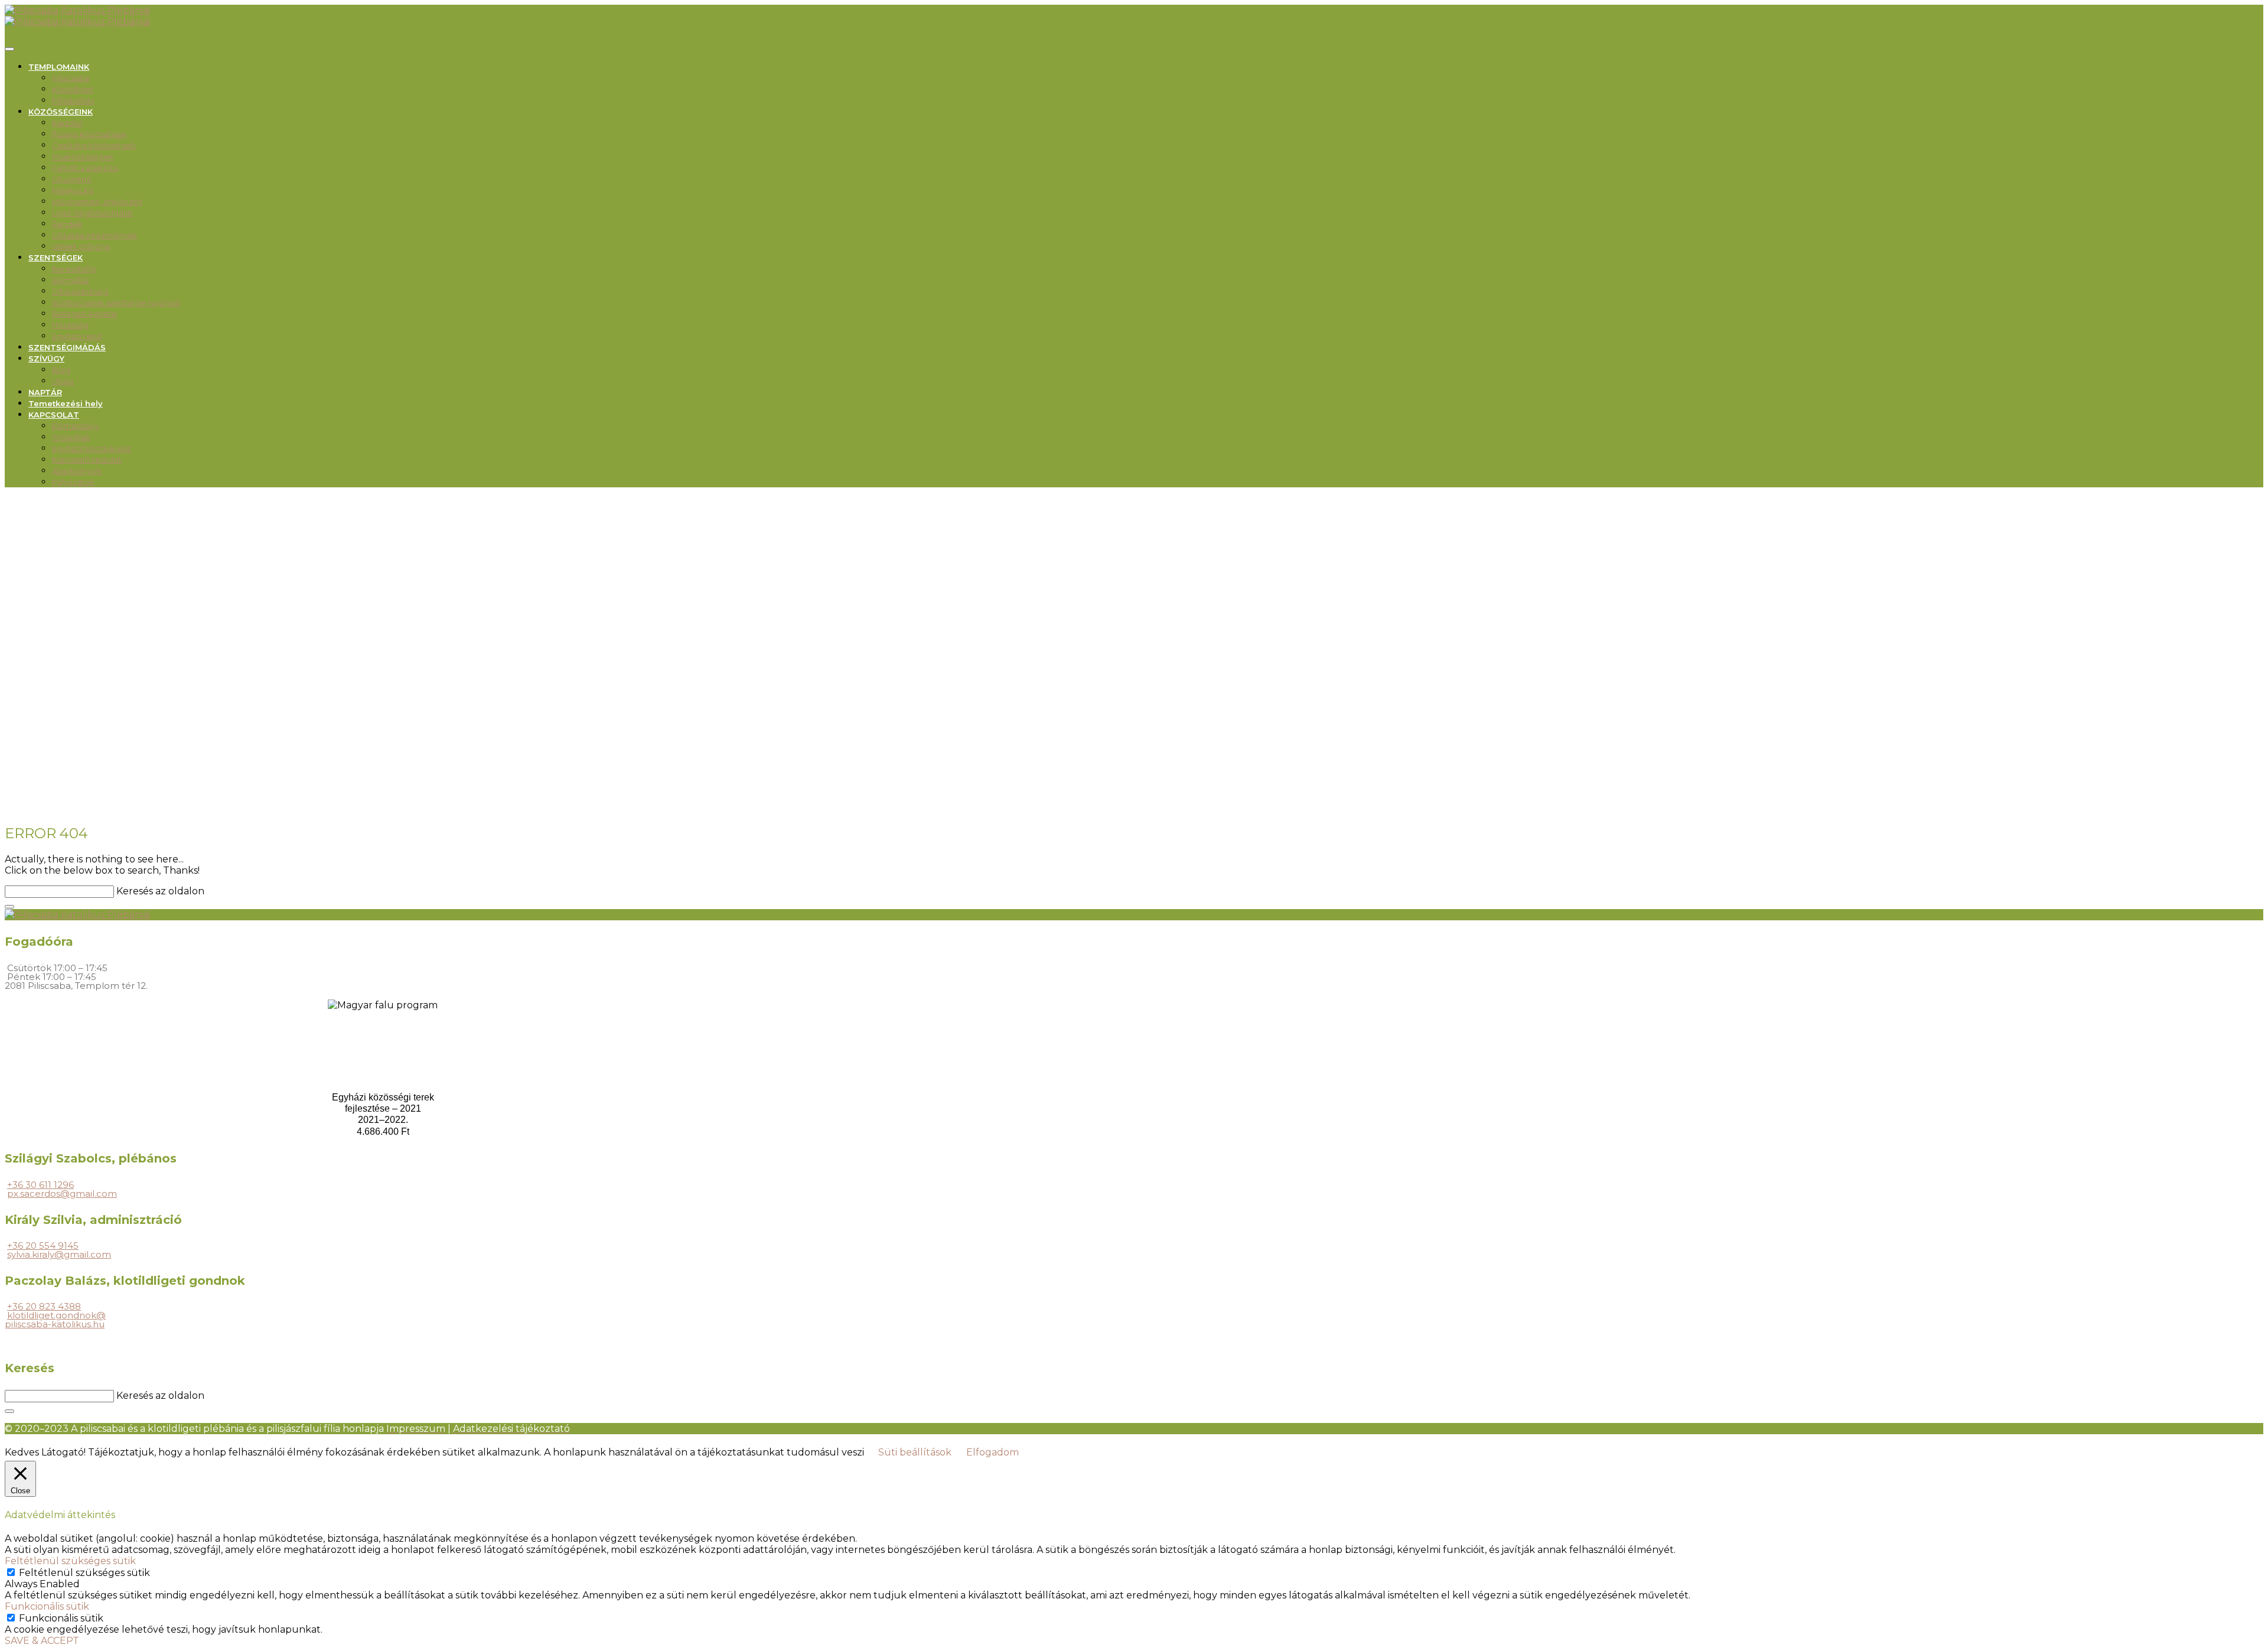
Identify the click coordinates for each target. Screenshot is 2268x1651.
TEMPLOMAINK (59, 67)
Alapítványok (77, 471)
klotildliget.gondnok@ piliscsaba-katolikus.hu (55, 1320)
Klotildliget (73, 89)
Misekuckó (73, 190)
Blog (61, 370)
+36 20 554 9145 (43, 1245)
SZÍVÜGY (46, 359)
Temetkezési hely (66, 403)
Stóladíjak (71, 437)
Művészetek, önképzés (97, 201)
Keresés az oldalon (160, 891)
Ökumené (72, 179)
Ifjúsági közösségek (89, 134)
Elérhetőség (75, 426)
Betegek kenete (84, 314)
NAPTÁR (45, 392)
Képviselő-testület (87, 460)
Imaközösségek (83, 157)
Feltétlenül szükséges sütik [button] (70, 1561)
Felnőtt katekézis (85, 168)
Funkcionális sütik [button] (47, 1606)
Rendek (67, 224)
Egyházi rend (77, 336)
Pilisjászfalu (73, 100)
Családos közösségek (94, 145)
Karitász (67, 123)
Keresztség (74, 269)
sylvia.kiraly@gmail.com (59, 1254)
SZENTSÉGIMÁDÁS (67, 347)
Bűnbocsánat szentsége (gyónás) (116, 302)
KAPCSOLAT (54, 415)
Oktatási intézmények (94, 235)
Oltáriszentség (80, 291)
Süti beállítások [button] (915, 1452)
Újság (63, 381)
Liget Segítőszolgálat (92, 213)
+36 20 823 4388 (44, 1306)
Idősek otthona (81, 246)
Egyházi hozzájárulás (91, 448)
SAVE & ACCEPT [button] (42, 1641)
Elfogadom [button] (993, 1452)
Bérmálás (70, 280)
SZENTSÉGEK (56, 258)
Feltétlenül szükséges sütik (84, 1573)
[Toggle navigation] (9, 49)
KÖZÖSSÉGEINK (61, 112)
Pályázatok (73, 482)
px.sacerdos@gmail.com (62, 1194)
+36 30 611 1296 (40, 1185)
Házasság (70, 325)
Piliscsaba (71, 78)
